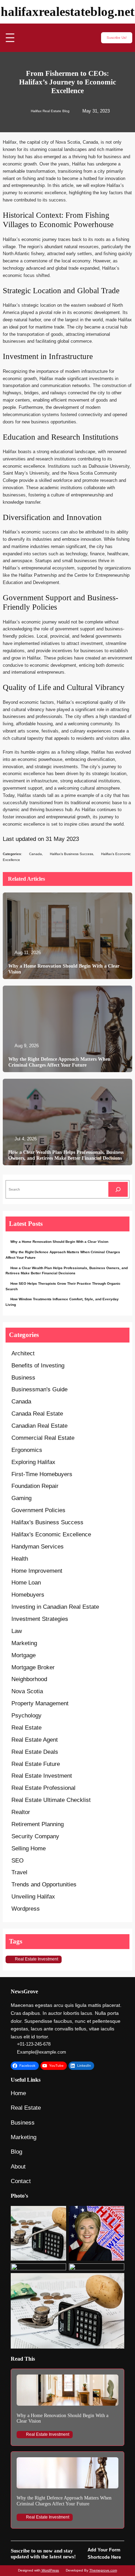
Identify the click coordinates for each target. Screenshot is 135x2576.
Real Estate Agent (35, 1740)
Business (23, 1378)
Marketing (24, 1643)
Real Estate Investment (42, 1776)
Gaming (21, 1498)
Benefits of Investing (38, 1366)
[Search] (118, 1189)
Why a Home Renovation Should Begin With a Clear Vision (64, 969)
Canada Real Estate (37, 1414)
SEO (17, 1861)
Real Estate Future (36, 1764)
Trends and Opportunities (44, 1884)
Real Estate (26, 1728)
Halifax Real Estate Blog (50, 111)
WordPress (50, 2570)
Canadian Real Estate (39, 1426)
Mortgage (24, 1655)
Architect (23, 1353)
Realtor (21, 1812)
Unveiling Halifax (33, 1897)
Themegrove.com (103, 2570)
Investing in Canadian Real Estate (55, 1607)
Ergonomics (27, 1450)
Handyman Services (38, 1547)
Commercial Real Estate (43, 1438)
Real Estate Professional (43, 1788)
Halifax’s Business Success (71, 854)
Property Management (40, 1703)
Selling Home (29, 1848)
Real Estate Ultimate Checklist (51, 1800)
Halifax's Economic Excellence (51, 1534)
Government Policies (38, 1510)
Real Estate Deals (35, 1752)
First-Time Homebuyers (42, 1474)
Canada (35, 854)
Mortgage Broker (33, 1667)
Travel (19, 1872)
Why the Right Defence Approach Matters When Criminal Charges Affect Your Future (59, 1062)
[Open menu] (10, 38)
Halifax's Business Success (47, 1522)
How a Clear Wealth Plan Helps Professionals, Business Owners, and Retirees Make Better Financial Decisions (66, 1155)
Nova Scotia (27, 1691)
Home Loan (26, 1583)
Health (20, 1559)
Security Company (35, 1836)
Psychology (26, 1716)
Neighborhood (29, 1679)
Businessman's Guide (39, 1389)
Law (17, 1631)
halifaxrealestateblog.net (67, 12)
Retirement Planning (38, 1824)
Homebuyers (28, 1595)
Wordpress (26, 1909)
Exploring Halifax (33, 1462)
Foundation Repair (35, 1486)
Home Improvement (37, 1571)
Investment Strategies (40, 1619)
